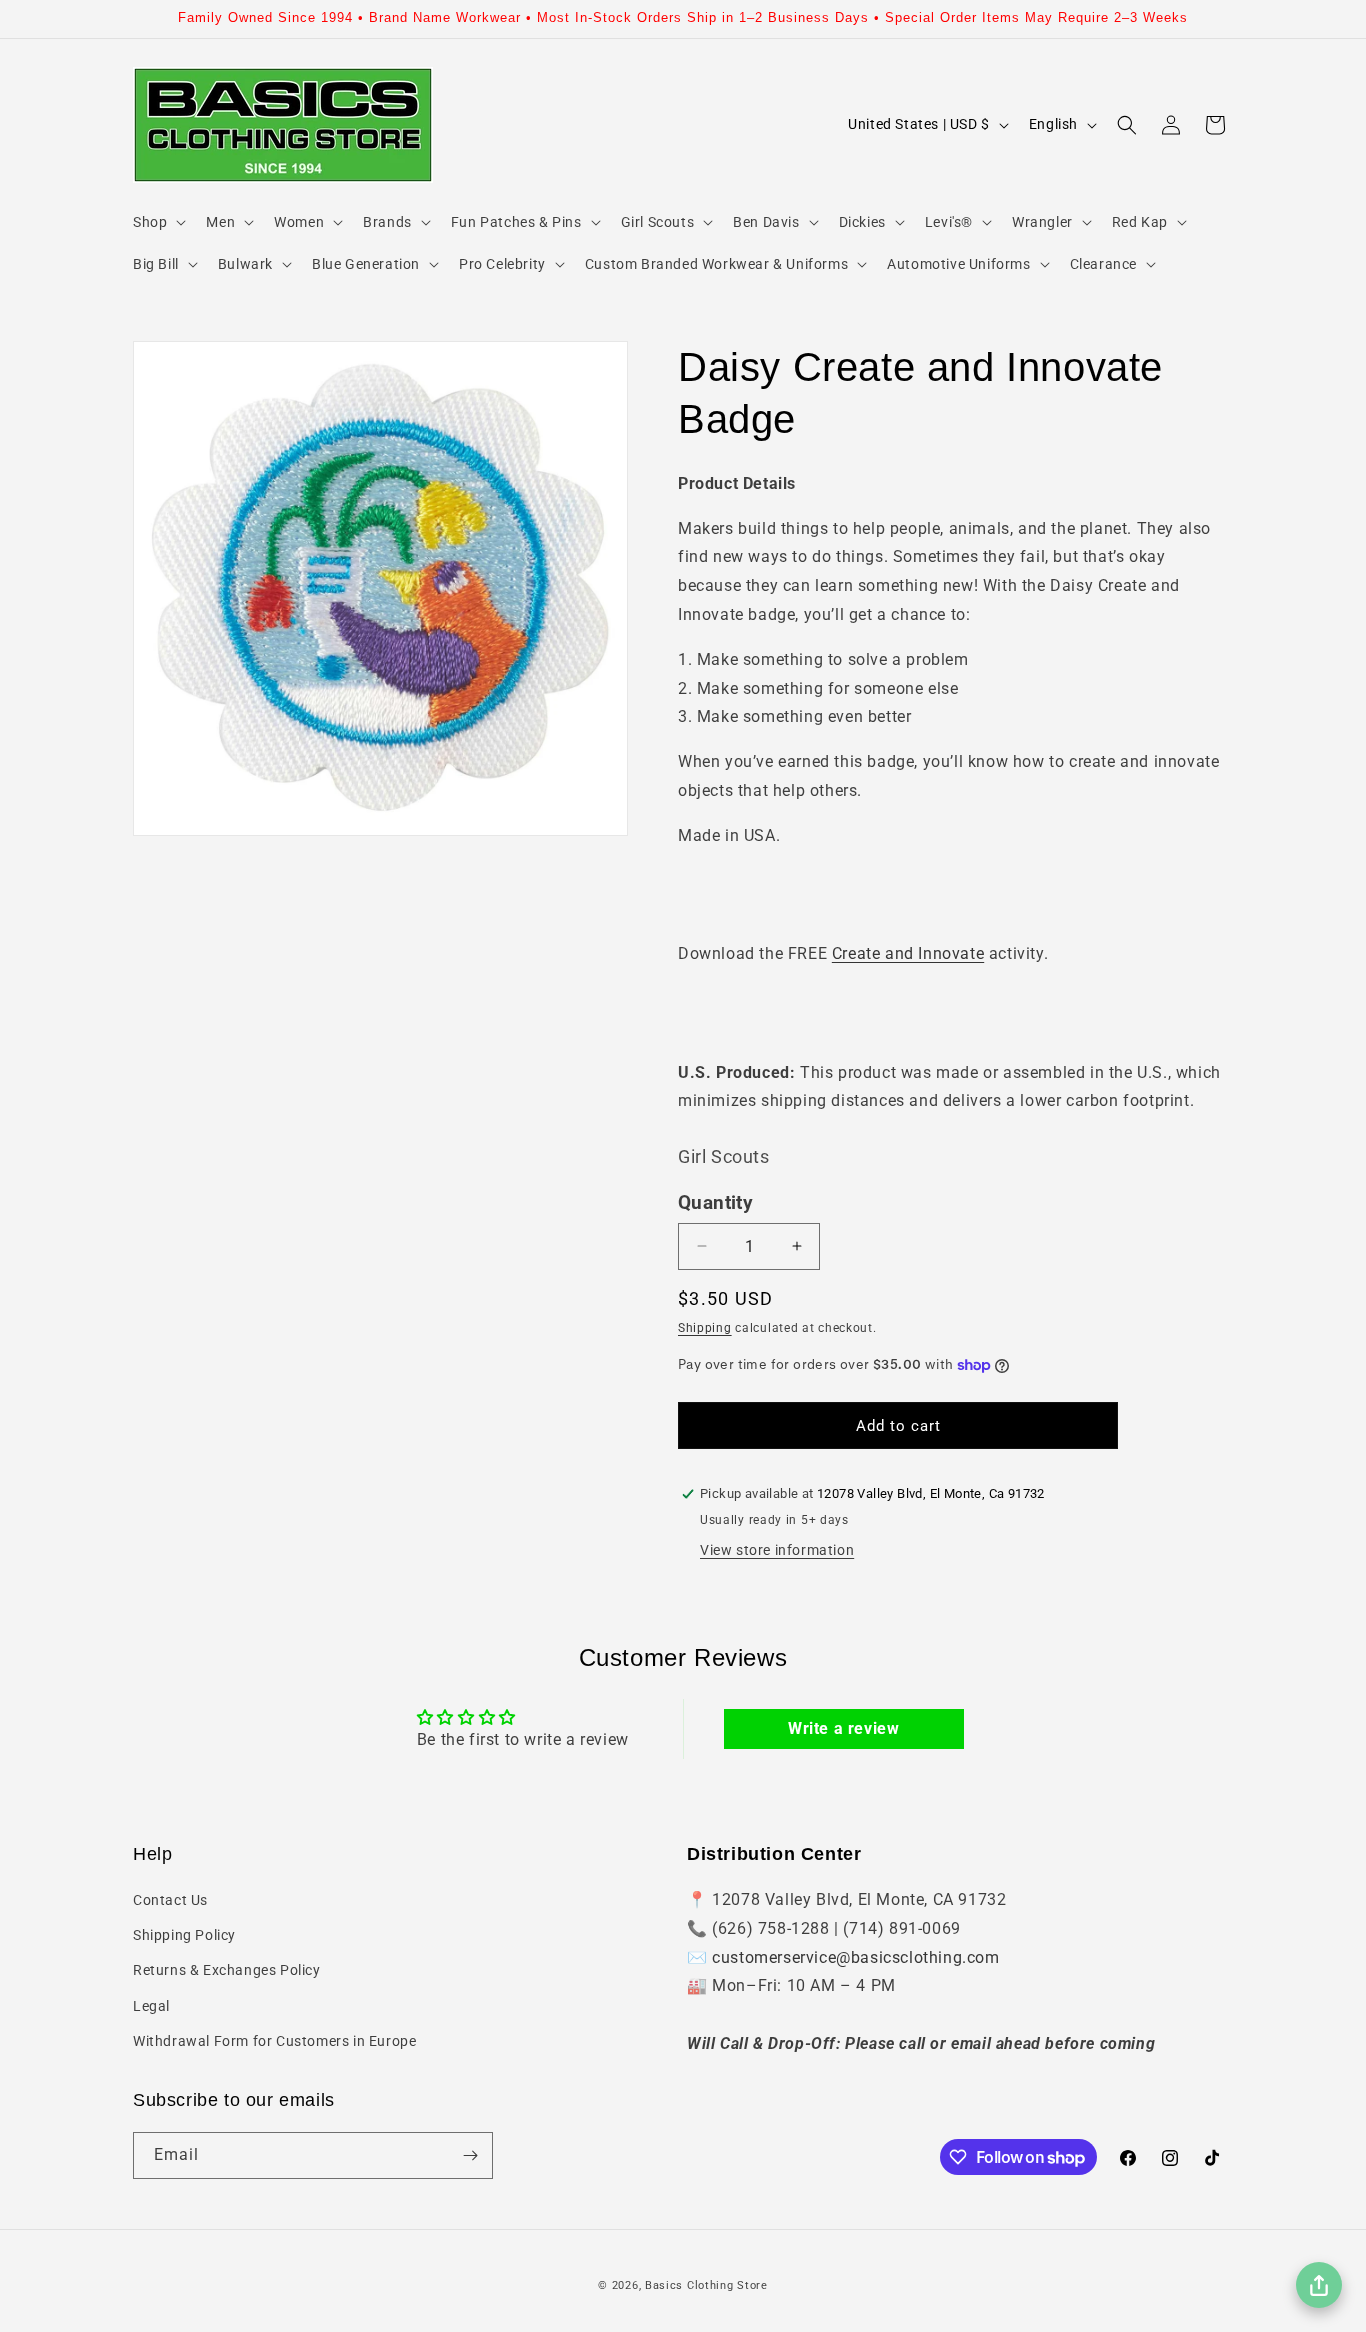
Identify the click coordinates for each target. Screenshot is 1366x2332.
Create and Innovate (908, 953)
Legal (151, 2006)
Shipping (705, 1328)
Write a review (843, 1728)
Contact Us (170, 1900)
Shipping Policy (184, 1935)
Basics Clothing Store (706, 2285)
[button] (157, 222)
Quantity (715, 1203)
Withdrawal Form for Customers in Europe (274, 2041)
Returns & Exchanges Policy (227, 1970)
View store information (777, 1550)
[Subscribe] (470, 2155)
